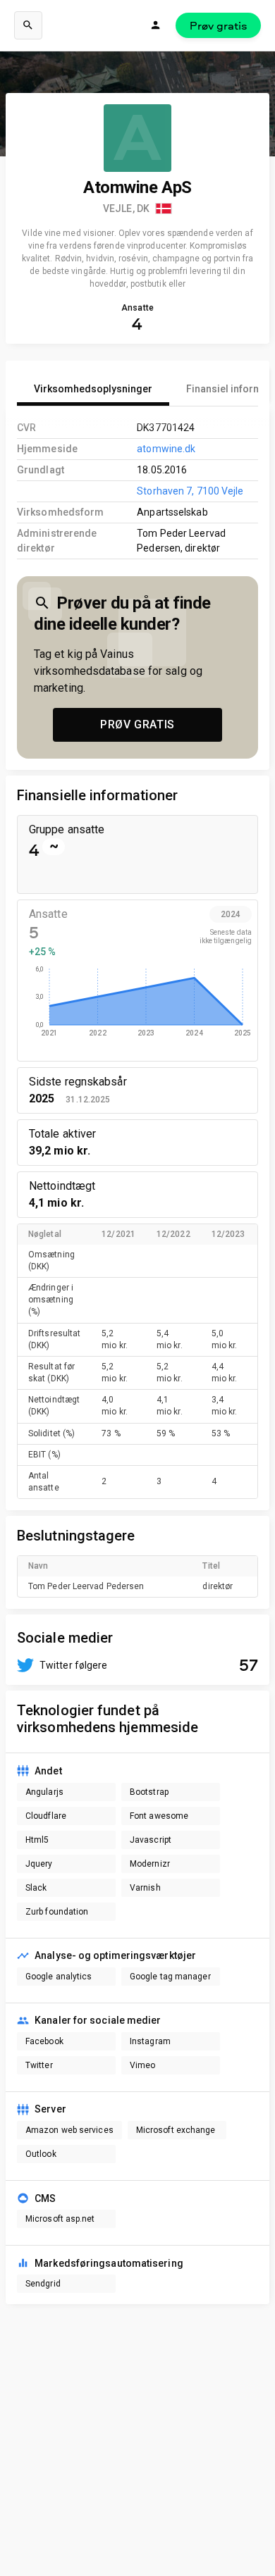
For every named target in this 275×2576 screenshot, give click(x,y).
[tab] (93, 389)
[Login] (156, 25)
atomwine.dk (166, 449)
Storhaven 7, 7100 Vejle (190, 491)
